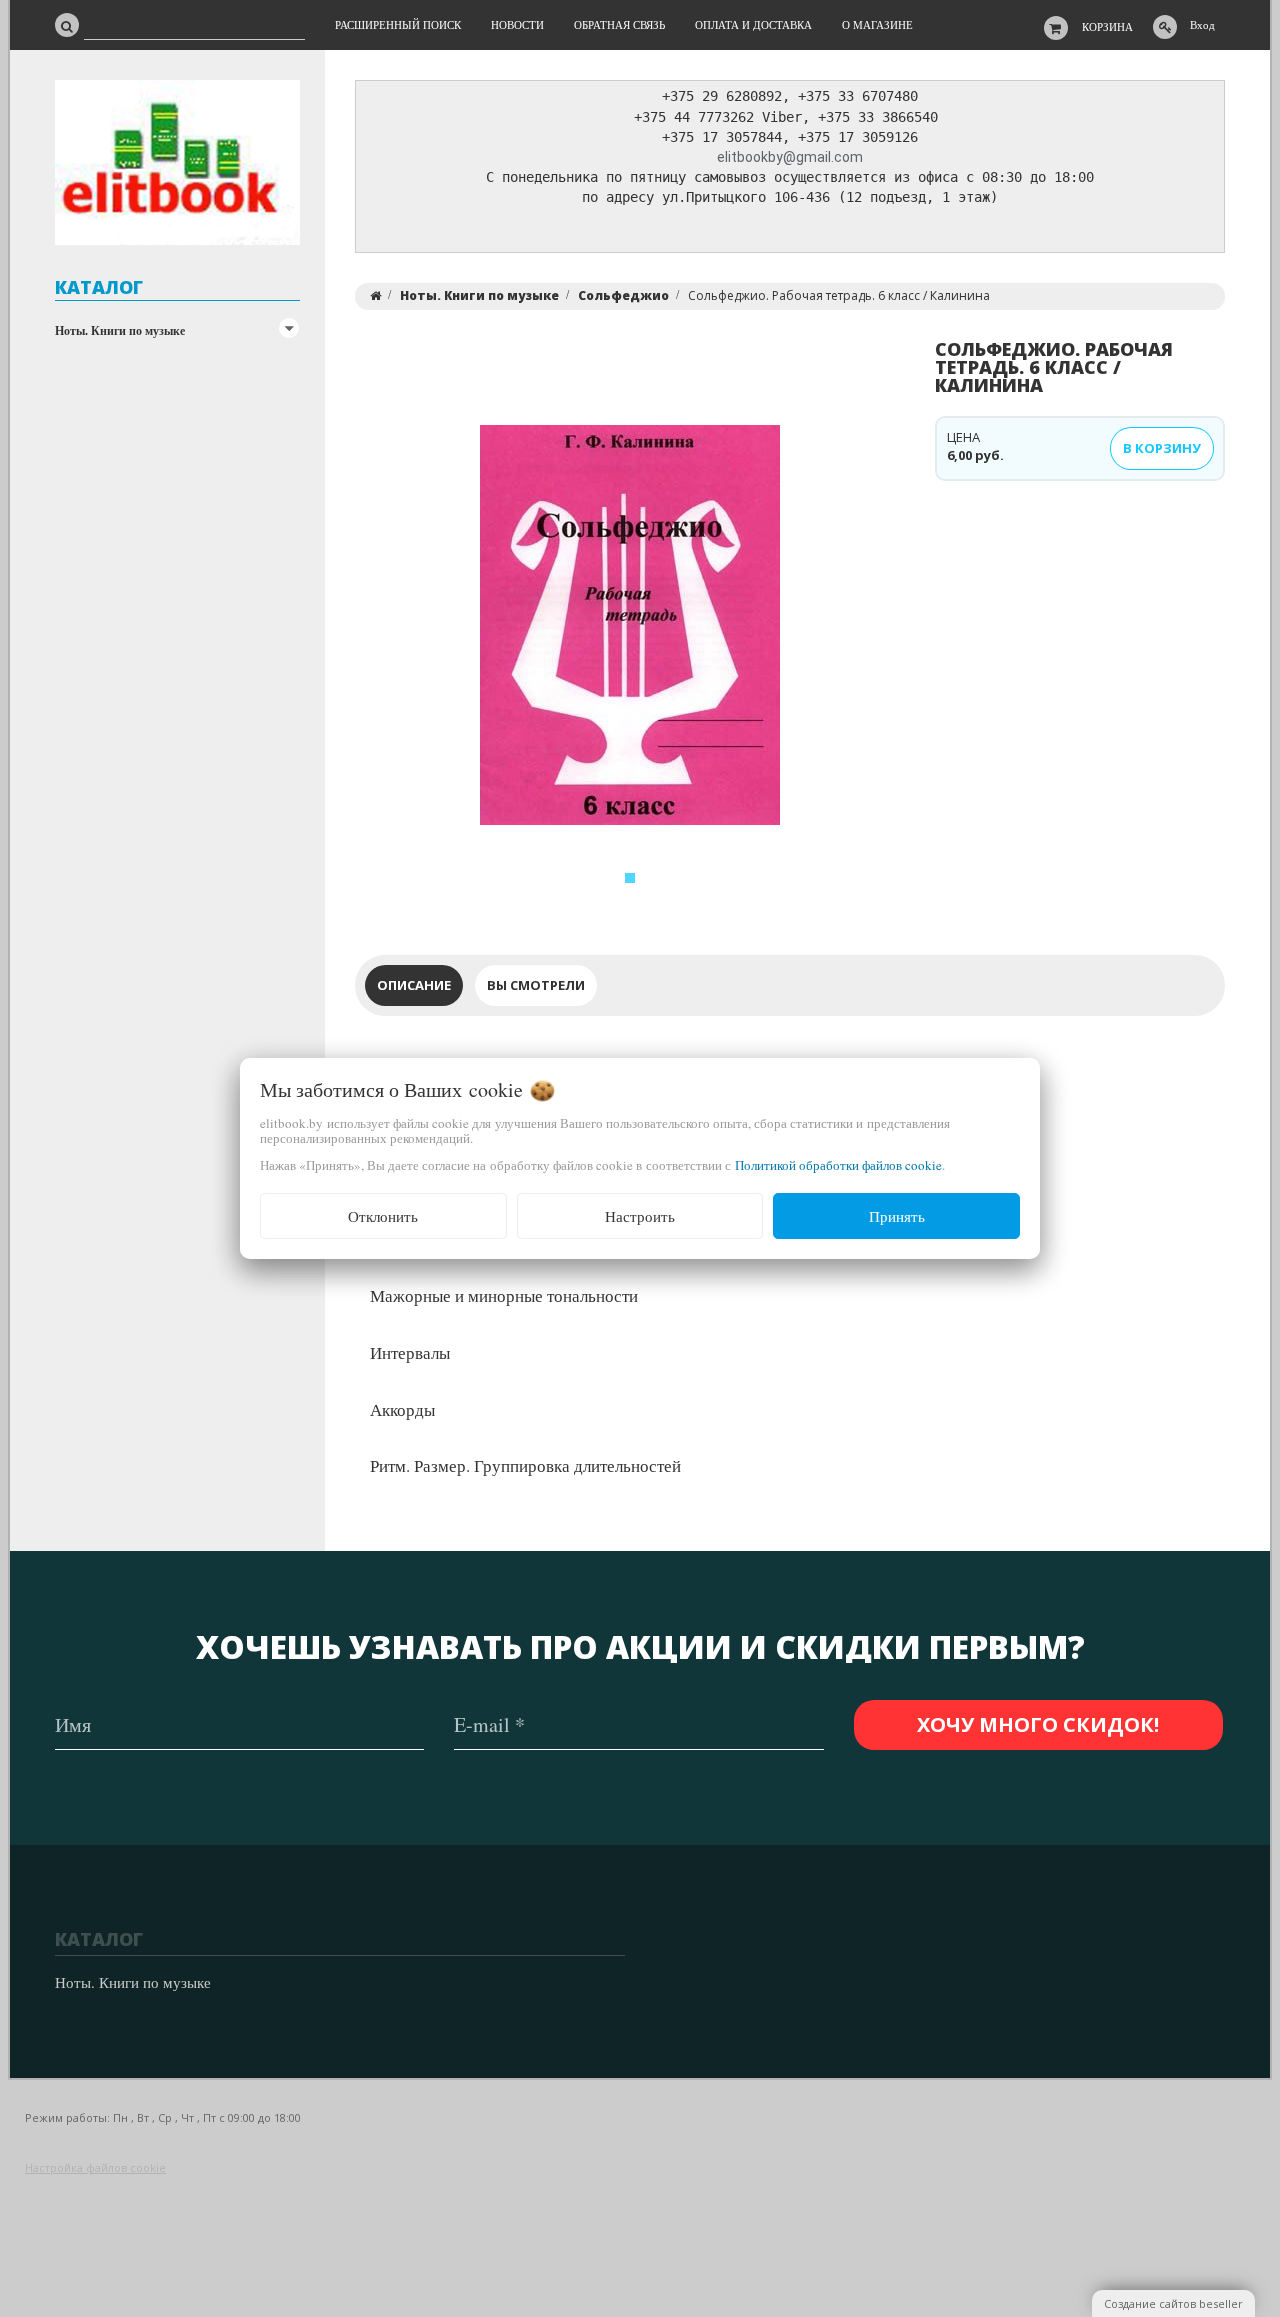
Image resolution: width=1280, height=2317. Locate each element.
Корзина (1107, 26)
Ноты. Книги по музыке (120, 330)
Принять (897, 1216)
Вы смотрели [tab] (536, 985)
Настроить (640, 1216)
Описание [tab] (414, 985)
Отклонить (383, 1216)
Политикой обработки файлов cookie (838, 1165)
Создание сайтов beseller (1173, 2303)
